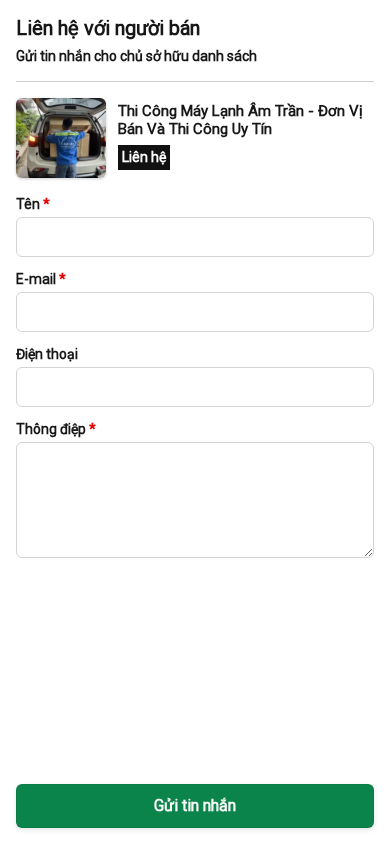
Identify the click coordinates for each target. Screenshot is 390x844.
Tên (33, 204)
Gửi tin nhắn (195, 805)
